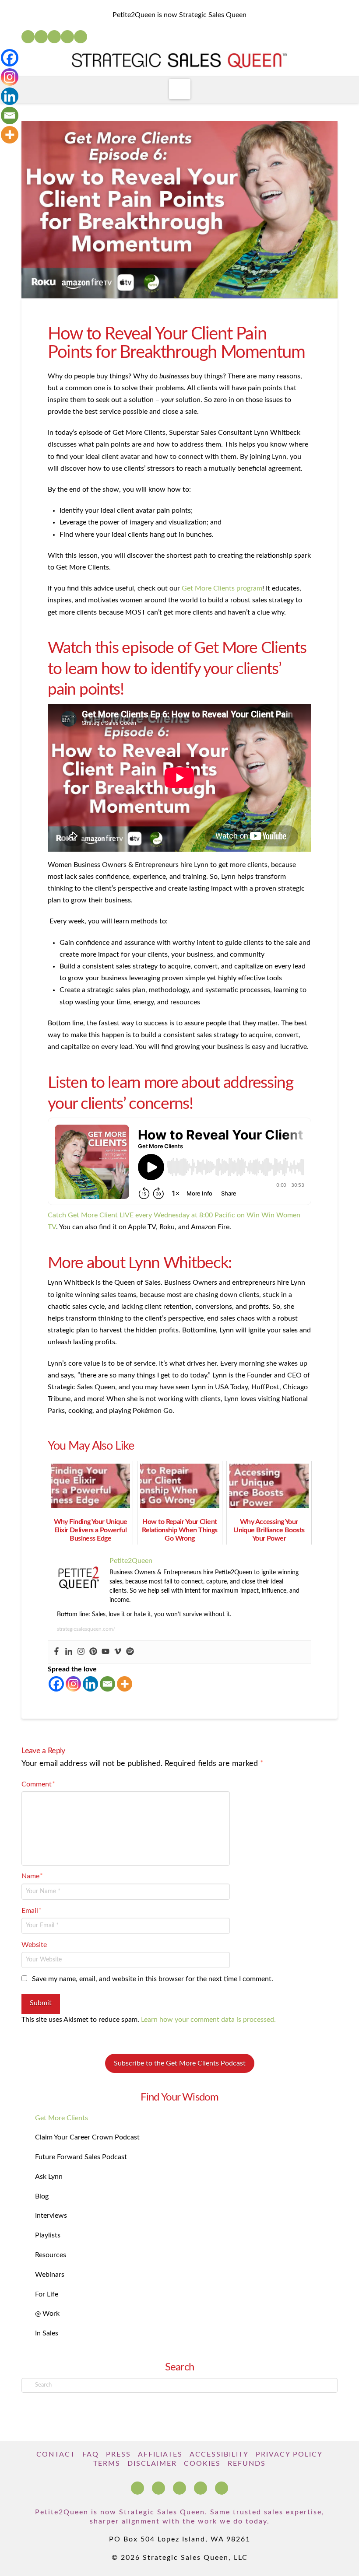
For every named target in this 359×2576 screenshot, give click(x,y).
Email (32, 1911)
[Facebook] (28, 37)
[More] (125, 1684)
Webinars (50, 2275)
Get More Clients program (222, 588)
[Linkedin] (69, 1652)
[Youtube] (106, 1652)
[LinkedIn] (41, 37)
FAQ (91, 2454)
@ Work (47, 2314)
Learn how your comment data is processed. (208, 2020)
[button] (180, 89)
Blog (42, 2196)
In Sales (47, 2333)
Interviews (51, 2216)
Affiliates (160, 2454)
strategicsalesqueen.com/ (86, 1629)
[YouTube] (54, 37)
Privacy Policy (289, 2454)
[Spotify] (81, 37)
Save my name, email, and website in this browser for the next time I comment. (153, 1979)
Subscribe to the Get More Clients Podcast (180, 2063)
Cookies (202, 2464)
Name (32, 1876)
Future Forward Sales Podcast (81, 2157)
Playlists (48, 2235)
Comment (38, 1784)
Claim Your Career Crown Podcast (87, 2137)
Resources (51, 2255)
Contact (56, 2454)
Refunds (247, 2464)
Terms (107, 2464)
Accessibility (219, 2454)
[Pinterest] (93, 1652)
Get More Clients (62, 2118)
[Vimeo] (118, 1652)
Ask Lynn (49, 2177)
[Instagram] (67, 37)
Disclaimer (152, 2464)
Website (34, 1945)
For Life (47, 2294)
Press (118, 2454)
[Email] (107, 1684)
